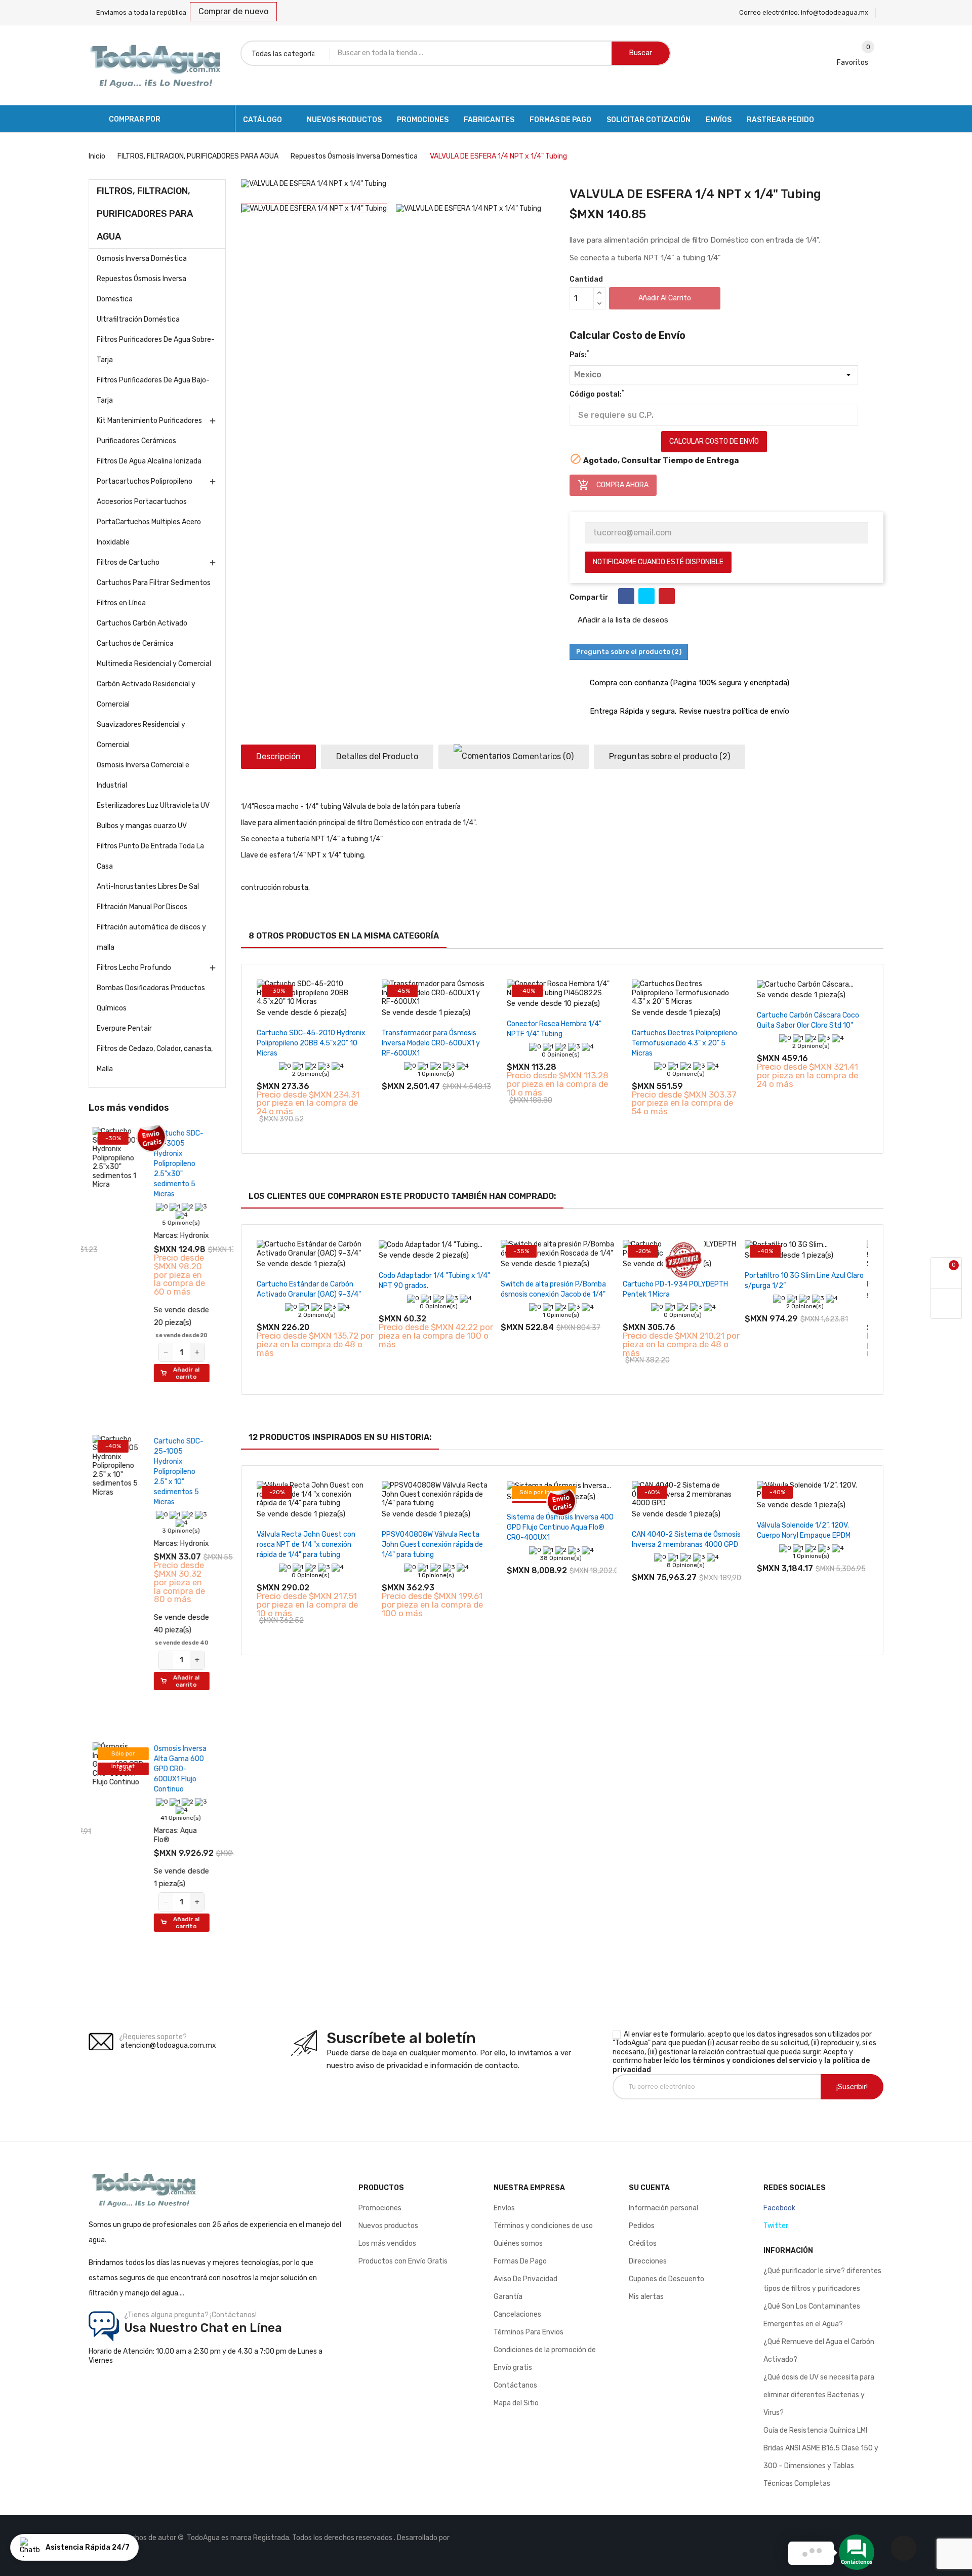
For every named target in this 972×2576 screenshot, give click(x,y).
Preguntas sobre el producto (670, 756)
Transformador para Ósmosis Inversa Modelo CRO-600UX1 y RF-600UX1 (431, 1043)
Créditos (643, 2243)
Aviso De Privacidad (525, 2279)
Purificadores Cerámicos (136, 441)
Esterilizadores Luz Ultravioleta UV (153, 806)
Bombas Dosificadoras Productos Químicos (151, 998)
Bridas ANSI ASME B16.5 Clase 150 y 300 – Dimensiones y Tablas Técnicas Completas (821, 2466)
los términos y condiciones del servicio (749, 2061)
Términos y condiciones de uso (543, 2226)
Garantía (508, 2297)
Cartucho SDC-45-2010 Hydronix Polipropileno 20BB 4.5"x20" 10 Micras (311, 1043)
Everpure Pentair (124, 1028)
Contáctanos (515, 2385)
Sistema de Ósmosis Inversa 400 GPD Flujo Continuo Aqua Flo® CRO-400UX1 (560, 1527)
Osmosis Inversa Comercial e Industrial (143, 775)
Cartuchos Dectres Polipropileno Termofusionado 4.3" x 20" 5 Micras (684, 1043)
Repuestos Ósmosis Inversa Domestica (141, 289)
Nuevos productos (388, 2226)
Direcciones (648, 2261)
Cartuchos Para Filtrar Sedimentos (154, 583)
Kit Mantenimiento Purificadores (149, 421)
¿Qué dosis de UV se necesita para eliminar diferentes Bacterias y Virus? (819, 2395)
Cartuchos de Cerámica (135, 643)
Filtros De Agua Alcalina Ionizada (149, 461)
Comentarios (542, 756)
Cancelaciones (517, 2314)
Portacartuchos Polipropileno (145, 481)
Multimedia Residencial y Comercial (154, 664)
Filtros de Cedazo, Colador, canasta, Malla (155, 1059)
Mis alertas (646, 2297)
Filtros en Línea (121, 603)
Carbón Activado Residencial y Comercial (146, 694)
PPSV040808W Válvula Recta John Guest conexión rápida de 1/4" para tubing (432, 1545)
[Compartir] (626, 596)
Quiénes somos (518, 2243)
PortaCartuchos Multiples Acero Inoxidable (149, 532)
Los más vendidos (387, 2243)
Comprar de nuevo (233, 11)
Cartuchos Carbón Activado (142, 623)
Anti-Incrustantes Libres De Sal (148, 887)
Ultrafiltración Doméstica (138, 319)
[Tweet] (646, 596)
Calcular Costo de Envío (714, 441)
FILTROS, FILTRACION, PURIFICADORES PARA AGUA (145, 214)
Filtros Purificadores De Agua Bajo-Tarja (153, 390)
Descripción (278, 756)
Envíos (504, 2208)
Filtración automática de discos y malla (151, 937)
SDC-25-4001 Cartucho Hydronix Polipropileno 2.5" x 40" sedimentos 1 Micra (183, 1164)
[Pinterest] (667, 596)
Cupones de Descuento (666, 2279)
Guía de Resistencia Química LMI (815, 2430)
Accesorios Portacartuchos (142, 502)
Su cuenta (649, 2188)
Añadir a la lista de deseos (622, 620)
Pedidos (642, 2226)
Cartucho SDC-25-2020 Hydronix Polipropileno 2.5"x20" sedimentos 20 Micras (185, 1746)
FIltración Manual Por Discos (142, 907)
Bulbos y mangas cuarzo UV (142, 826)
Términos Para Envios (529, 2332)
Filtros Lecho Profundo (134, 968)
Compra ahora (613, 485)
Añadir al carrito (665, 298)
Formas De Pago (520, 2261)
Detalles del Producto (377, 756)
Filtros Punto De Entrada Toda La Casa (150, 856)
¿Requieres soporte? (153, 2037)
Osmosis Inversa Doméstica (142, 259)
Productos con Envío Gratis (403, 2261)
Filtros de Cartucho (128, 562)
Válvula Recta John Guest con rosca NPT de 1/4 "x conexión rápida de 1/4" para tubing (306, 1545)
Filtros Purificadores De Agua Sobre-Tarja (156, 350)
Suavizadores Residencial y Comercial (141, 735)
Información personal (663, 2208)
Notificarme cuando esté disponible (658, 562)
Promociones (380, 2208)
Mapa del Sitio (516, 2403)
